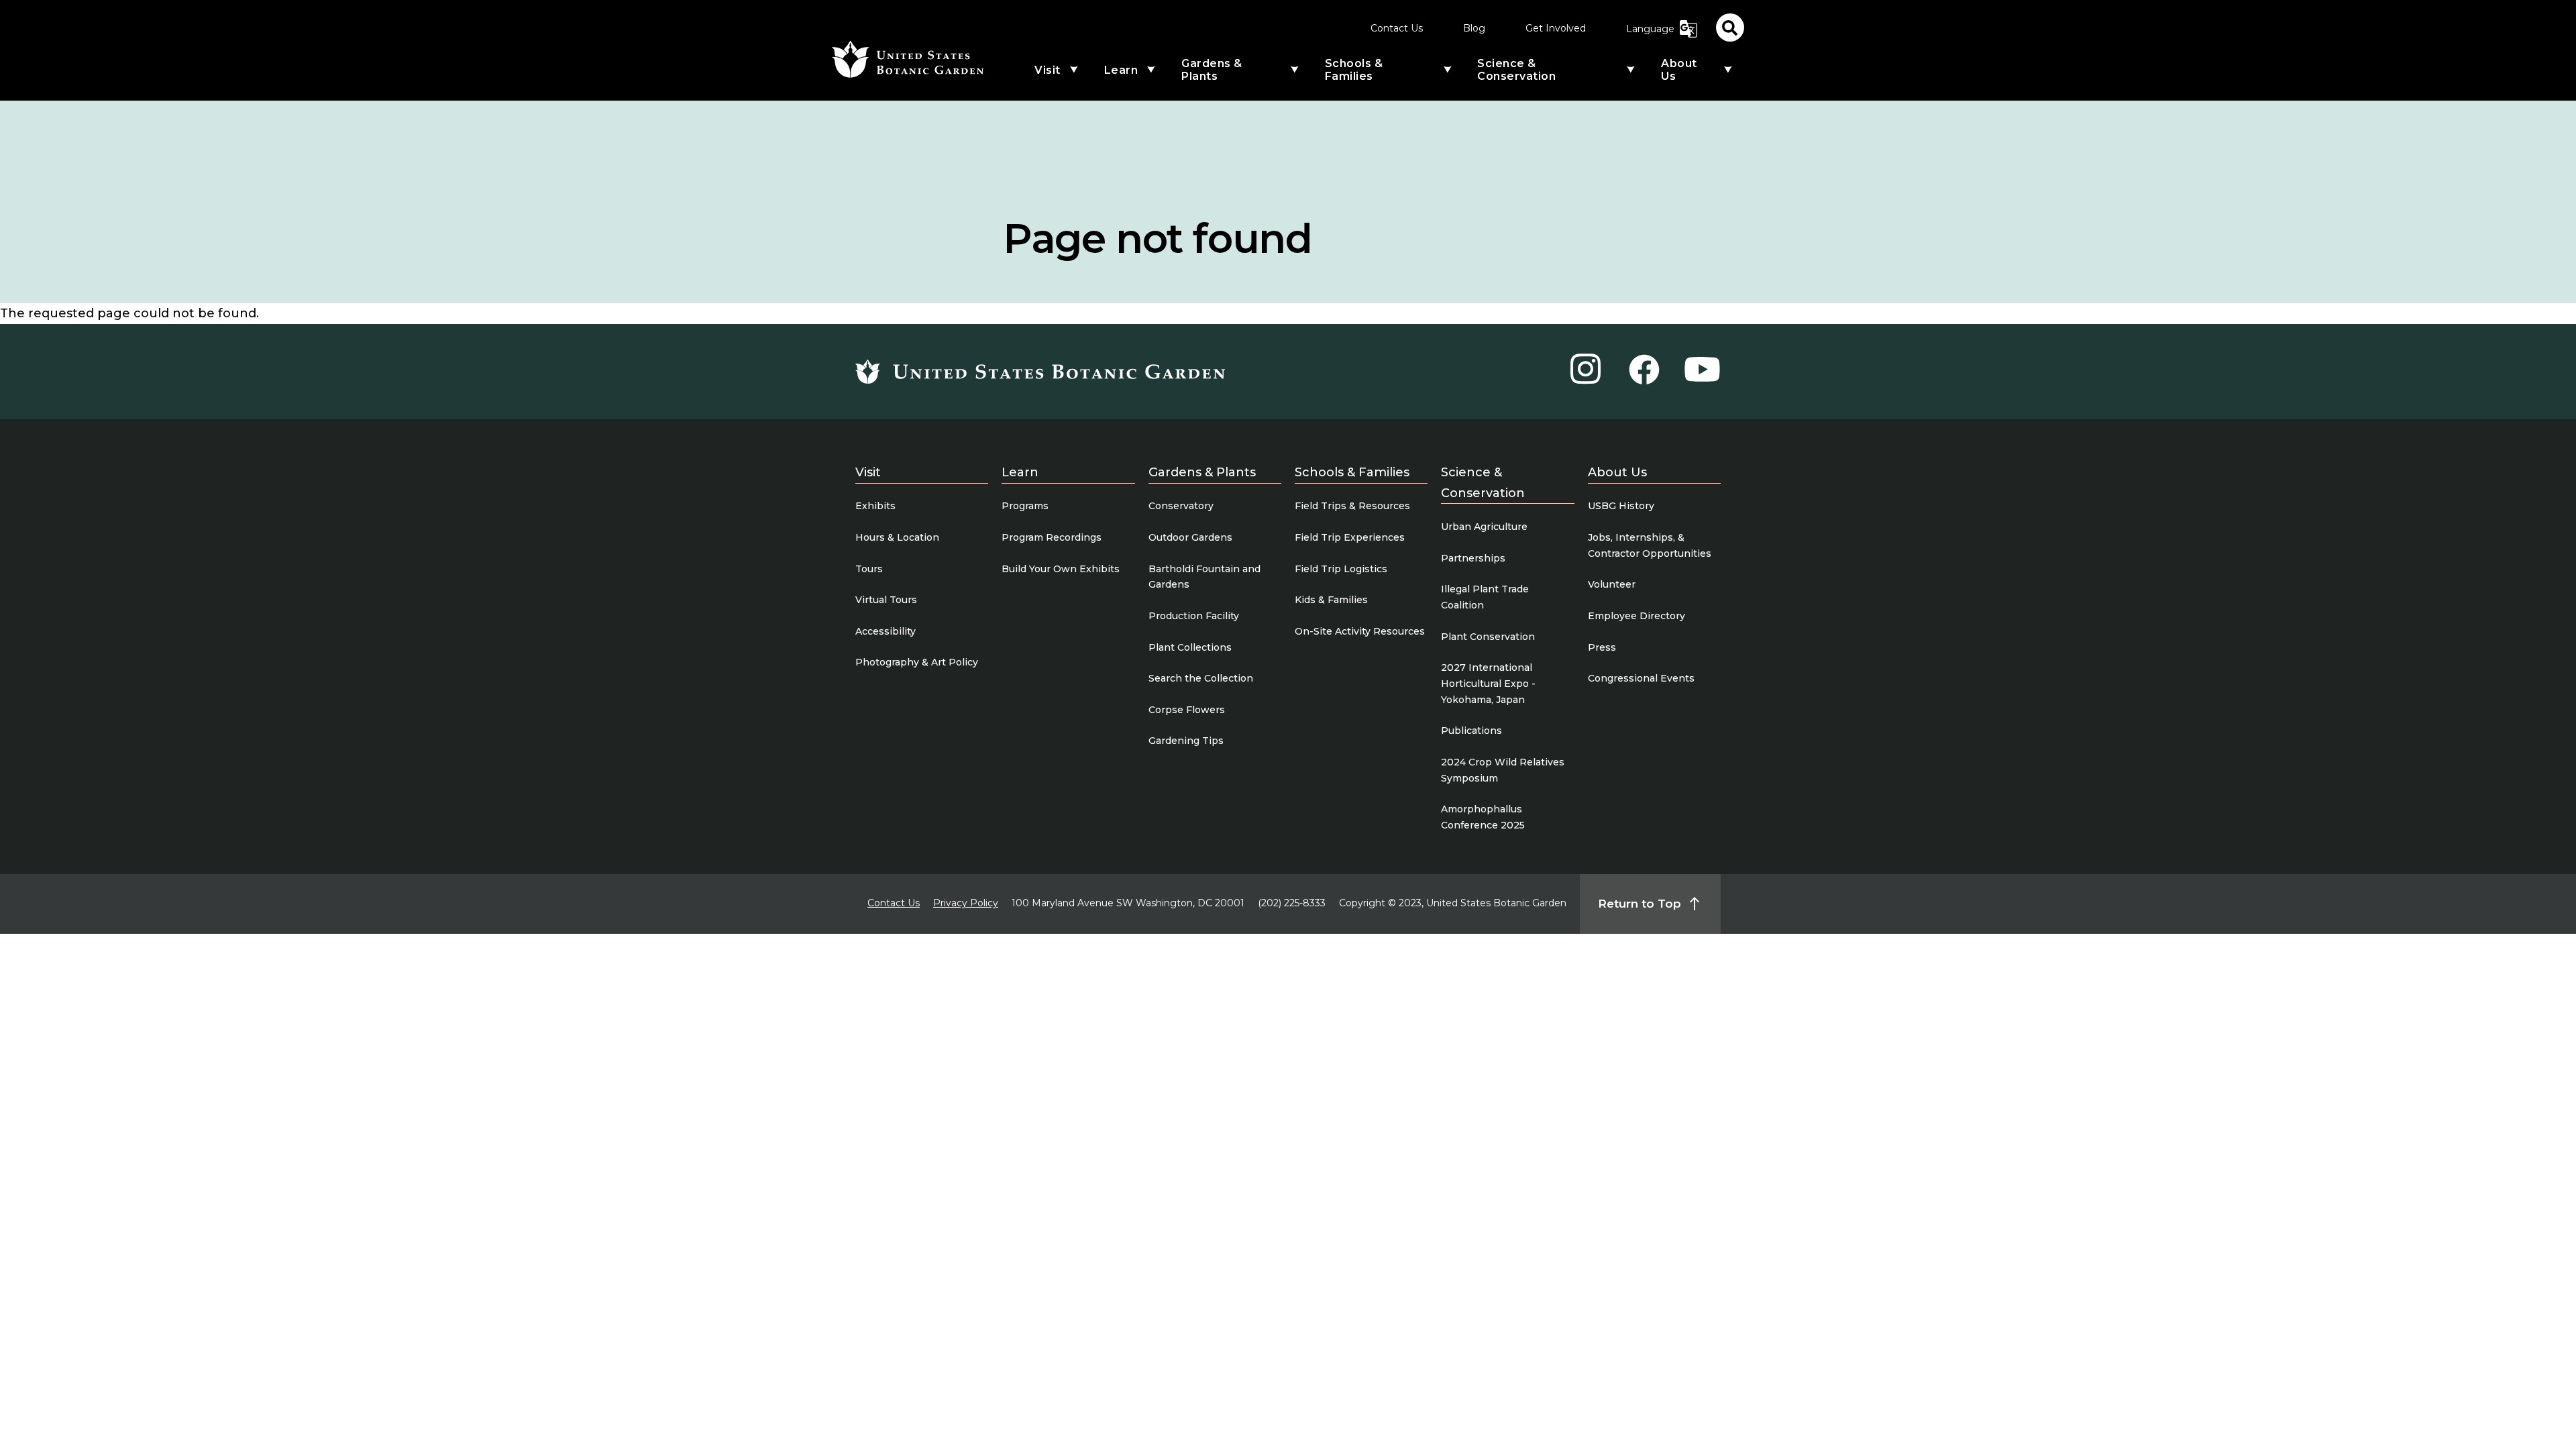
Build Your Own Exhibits (1061, 569)
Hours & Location (897, 537)
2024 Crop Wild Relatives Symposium (1503, 770)
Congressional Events (1641, 678)
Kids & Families (1331, 600)
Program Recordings (1052, 537)
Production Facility (1194, 616)
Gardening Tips (1186, 741)
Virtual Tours (886, 600)
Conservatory (1181, 506)
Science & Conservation (1516, 70)
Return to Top (1640, 904)
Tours (869, 569)
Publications (1471, 731)
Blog (1474, 28)
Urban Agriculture (1484, 527)
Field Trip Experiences (1350, 537)
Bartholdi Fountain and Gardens (1204, 577)
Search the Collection (1201, 678)
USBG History (1621, 506)
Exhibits (875, 506)
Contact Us (1397, 28)
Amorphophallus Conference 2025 (1483, 817)
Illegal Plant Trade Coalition (1485, 597)
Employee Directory (1636, 616)
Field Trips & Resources (1352, 506)
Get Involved (1556, 28)
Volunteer (1612, 584)
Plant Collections (1190, 647)
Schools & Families (1354, 70)
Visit (1048, 70)
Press (1602, 647)
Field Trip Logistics (1341, 569)
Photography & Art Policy (917, 662)
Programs (1025, 506)
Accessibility (885, 631)
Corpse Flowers (1187, 710)
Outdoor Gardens (1190, 537)
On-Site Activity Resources (1360, 631)
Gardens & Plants (1212, 70)
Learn (1121, 70)
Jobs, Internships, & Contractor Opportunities (1650, 545)
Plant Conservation (1488, 637)
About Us (1679, 70)
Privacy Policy (966, 903)
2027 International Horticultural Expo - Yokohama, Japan (1488, 684)
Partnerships (1473, 558)
